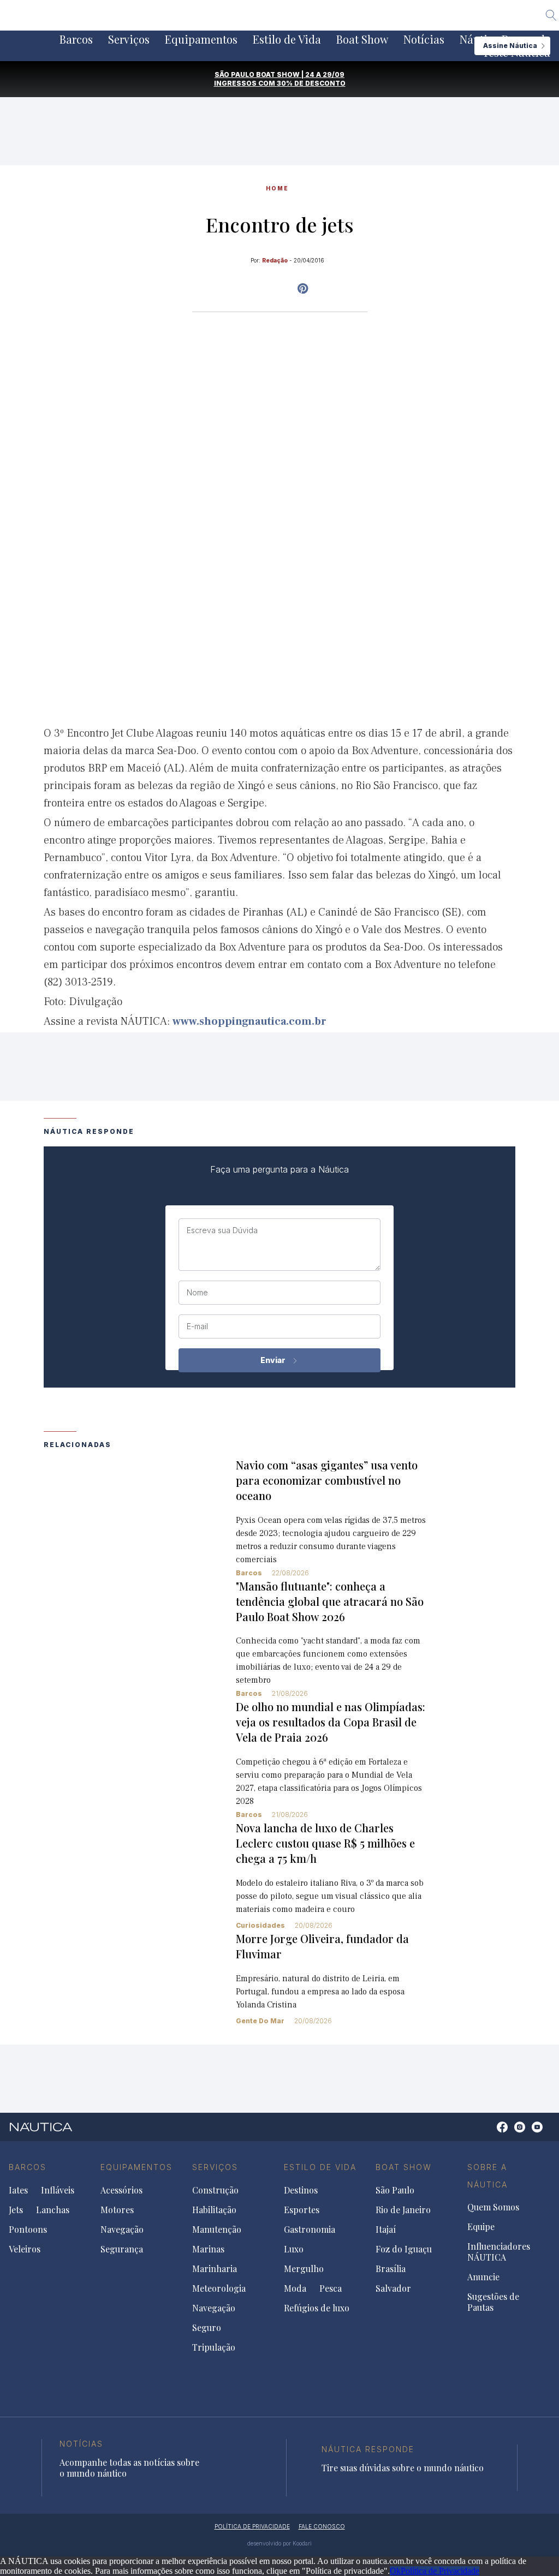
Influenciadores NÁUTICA (499, 2252)
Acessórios (121, 2190)
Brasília (391, 2269)
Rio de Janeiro (403, 2210)
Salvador (393, 2288)
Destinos (301, 2190)
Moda (295, 2288)
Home (277, 188)
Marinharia (215, 2269)
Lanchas (53, 2210)
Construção (215, 2190)
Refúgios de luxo (317, 2308)
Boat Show (362, 39)
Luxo (294, 2249)
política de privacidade (252, 2526)
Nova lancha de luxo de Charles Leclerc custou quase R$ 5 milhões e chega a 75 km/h (325, 1843)
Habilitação (214, 2210)
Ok (395, 2571)
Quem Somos (493, 2207)
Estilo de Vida (287, 39)
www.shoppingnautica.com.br (249, 1021)
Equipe (481, 2227)
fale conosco (322, 2526)
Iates (18, 2190)
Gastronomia (310, 2230)
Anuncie (483, 2277)
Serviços (129, 39)
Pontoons (28, 2230)
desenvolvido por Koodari (279, 2543)
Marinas (208, 2249)
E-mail (197, 1326)
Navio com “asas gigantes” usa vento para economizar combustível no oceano (327, 1480)
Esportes (302, 2210)
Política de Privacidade (440, 2571)
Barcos (76, 39)
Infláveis (58, 2190)
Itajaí (386, 2230)
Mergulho (304, 2269)
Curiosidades (260, 1925)
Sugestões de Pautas (493, 2302)
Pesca (331, 2288)
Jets (16, 2210)
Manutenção (217, 2230)
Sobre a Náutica (487, 2176)
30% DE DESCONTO (311, 83)
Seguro (207, 2328)
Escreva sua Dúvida (222, 1230)
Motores (117, 2210)
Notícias (424, 39)
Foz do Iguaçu (404, 2249)
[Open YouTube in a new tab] (303, 289)
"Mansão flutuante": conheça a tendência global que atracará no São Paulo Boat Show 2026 (330, 1601)
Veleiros (25, 2249)
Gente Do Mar (260, 2021)
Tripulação (214, 2347)
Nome (197, 1293)
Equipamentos (201, 39)
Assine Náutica (510, 46)
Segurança (122, 2249)
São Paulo (395, 2190)
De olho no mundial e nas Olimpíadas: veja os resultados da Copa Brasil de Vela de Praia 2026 (331, 1722)
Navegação (122, 2230)
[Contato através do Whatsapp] (490, 2133)
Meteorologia (219, 2288)
